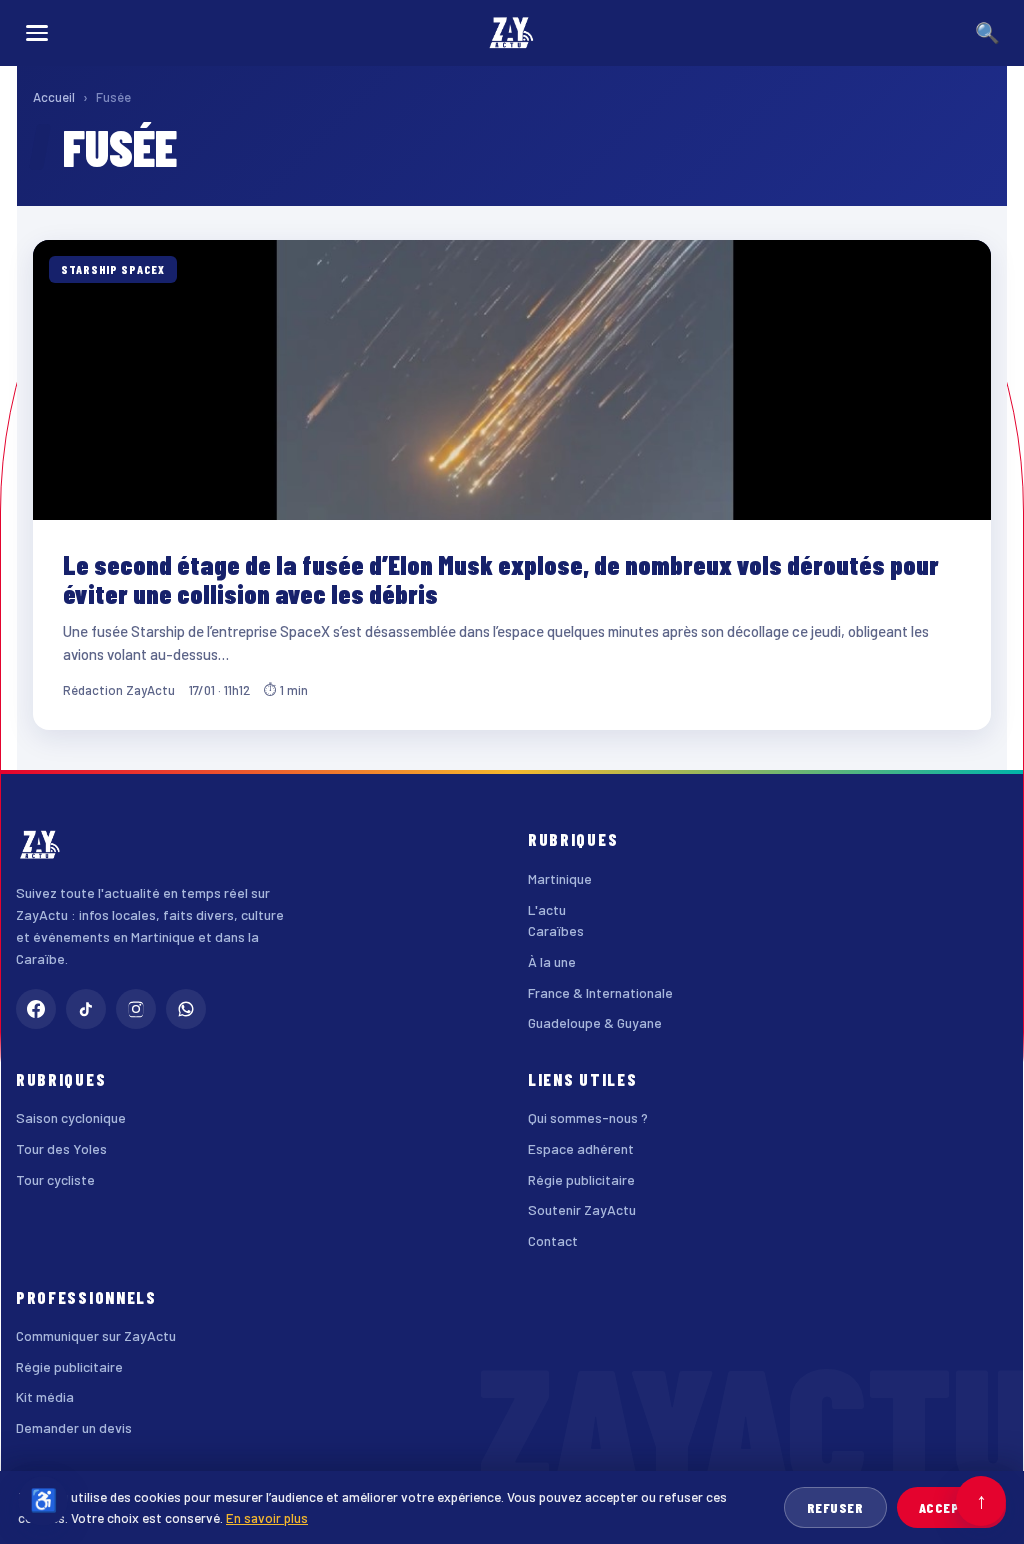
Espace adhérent (581, 1148)
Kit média (45, 1396)
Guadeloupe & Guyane (595, 1022)
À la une (552, 961)
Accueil (54, 97)
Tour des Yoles (61, 1148)
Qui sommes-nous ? (588, 1117)
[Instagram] (136, 1009)
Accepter (951, 1507)
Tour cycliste (55, 1179)
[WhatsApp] (186, 1009)
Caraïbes (556, 930)
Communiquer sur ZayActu (96, 1335)
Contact (553, 1240)
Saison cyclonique (71, 1117)
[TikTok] (86, 1009)
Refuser (835, 1507)
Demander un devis (74, 1427)
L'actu (547, 909)
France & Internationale (600, 992)
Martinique (560, 878)
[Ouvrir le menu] (37, 33)
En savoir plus (267, 1517)
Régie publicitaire (581, 1179)
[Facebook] (36, 1009)
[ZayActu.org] (512, 33)
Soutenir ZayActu (582, 1209)
